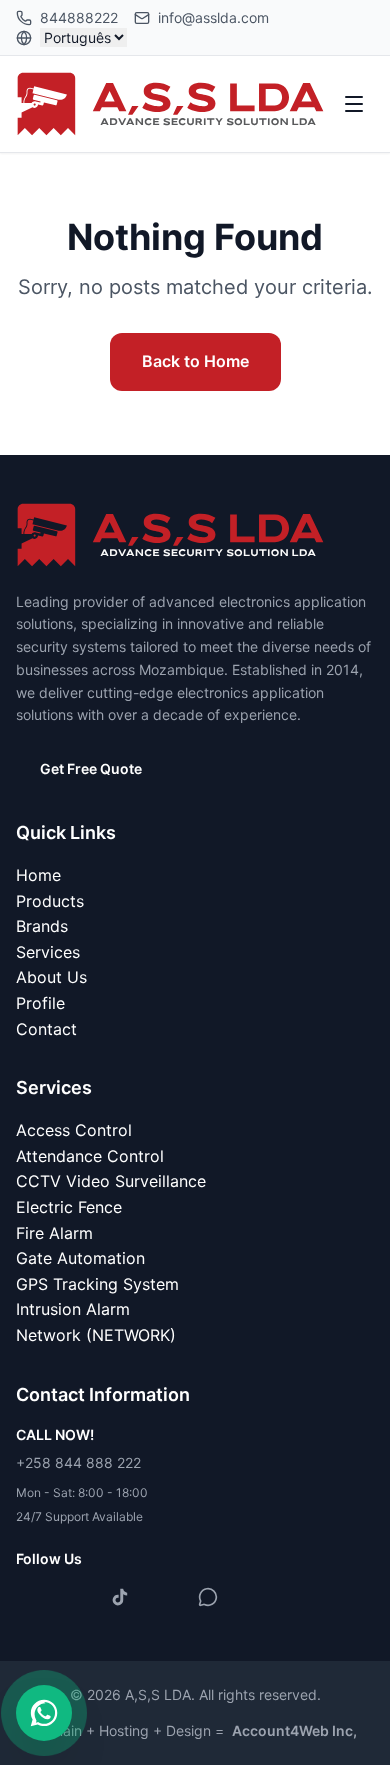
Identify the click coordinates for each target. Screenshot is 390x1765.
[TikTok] (120, 1597)
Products (50, 901)
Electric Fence (69, 1207)
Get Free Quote (91, 768)
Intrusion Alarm (73, 1309)
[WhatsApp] (208, 1597)
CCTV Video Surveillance (111, 1181)
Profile (40, 1003)
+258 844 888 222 (78, 1462)
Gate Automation (80, 1258)
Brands (42, 926)
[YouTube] (164, 1597)
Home (38, 875)
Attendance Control (90, 1156)
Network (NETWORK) (96, 1335)
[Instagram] (76, 1597)
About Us (51, 977)
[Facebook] (32, 1597)
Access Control (74, 1130)
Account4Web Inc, (294, 1730)
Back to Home (195, 361)
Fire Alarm (54, 1233)
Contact (46, 1029)
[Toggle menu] (354, 104)
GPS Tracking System (97, 1284)
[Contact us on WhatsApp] (44, 1713)
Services (48, 952)
